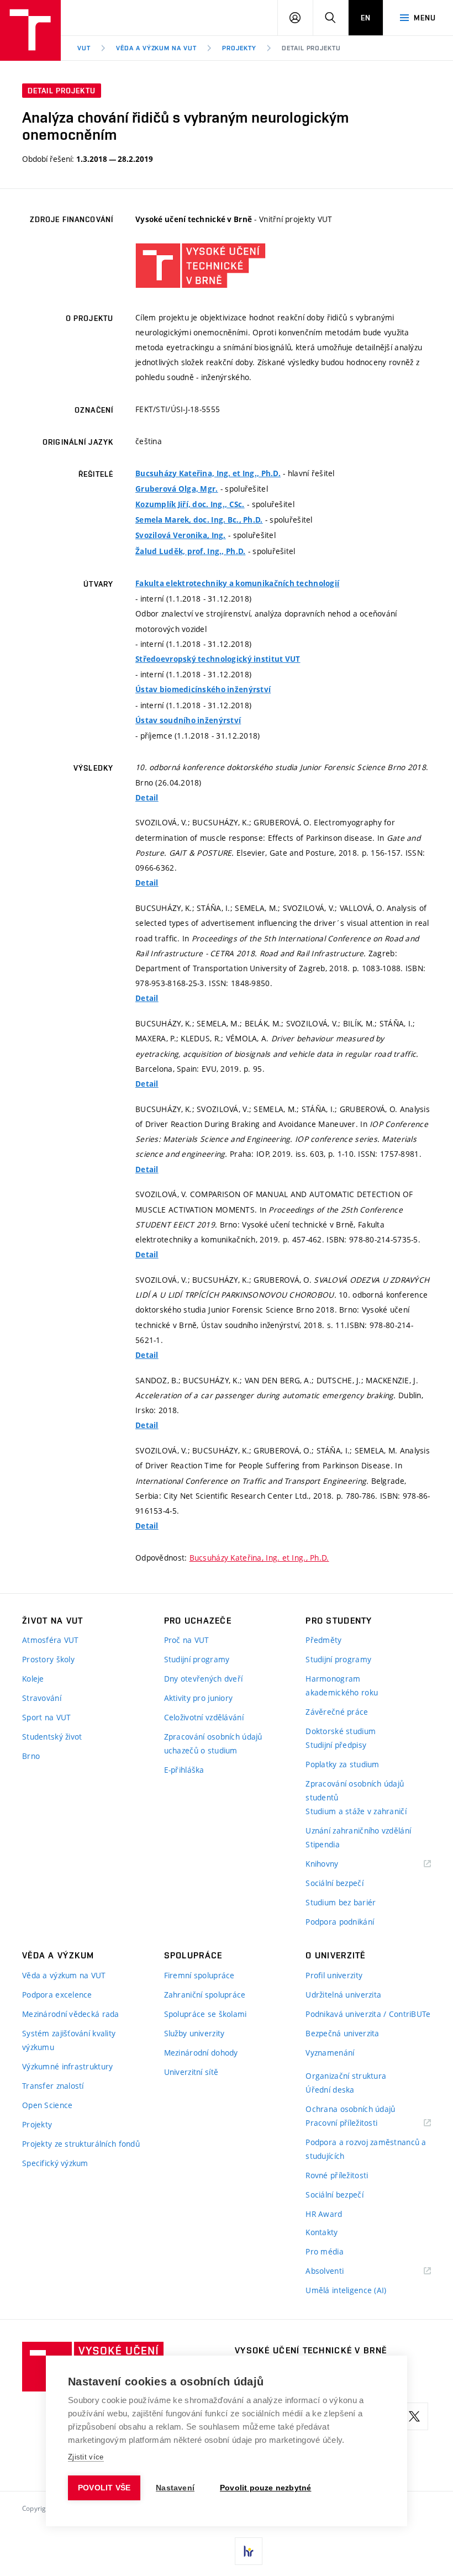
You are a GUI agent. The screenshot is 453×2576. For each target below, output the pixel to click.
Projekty (239, 48)
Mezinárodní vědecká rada (71, 2014)
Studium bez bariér (341, 1902)
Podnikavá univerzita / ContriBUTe (368, 2014)
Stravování (42, 1698)
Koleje (33, 1679)
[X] (414, 2416)
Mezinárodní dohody (201, 2053)
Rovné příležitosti (337, 2175)
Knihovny (336, 1864)
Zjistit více (86, 2457)
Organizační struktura (346, 2076)
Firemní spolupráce (199, 1975)
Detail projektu (311, 48)
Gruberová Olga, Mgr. (177, 489)
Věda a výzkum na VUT (156, 48)
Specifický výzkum (55, 2163)
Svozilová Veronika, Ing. (181, 535)
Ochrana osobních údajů (350, 2109)
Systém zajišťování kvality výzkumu (69, 2040)
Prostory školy (48, 1659)
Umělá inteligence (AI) (346, 2290)
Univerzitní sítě (191, 2072)
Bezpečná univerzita (342, 2033)
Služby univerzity (194, 2033)
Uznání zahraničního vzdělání (358, 1830)
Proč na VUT (187, 1640)
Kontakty (322, 2232)
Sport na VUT (46, 1717)
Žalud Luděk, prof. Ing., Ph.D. (190, 551)
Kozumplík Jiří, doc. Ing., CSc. (190, 504)
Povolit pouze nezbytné (265, 2488)
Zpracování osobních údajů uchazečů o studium (213, 1743)
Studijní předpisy (336, 1745)
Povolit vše (104, 2488)
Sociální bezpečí (334, 1883)
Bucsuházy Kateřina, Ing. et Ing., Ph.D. (208, 473)
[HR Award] (249, 2551)
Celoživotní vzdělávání (204, 1717)
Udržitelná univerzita (343, 1995)
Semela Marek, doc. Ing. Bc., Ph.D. (199, 520)
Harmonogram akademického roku (342, 1685)
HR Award (324, 2214)
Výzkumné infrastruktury (67, 2066)
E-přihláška (184, 1770)
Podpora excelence (57, 1995)
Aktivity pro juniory (199, 1698)
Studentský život (52, 1737)
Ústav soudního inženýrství (188, 720)
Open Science (47, 2105)
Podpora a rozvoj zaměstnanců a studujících (366, 2149)
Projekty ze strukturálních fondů (81, 2144)
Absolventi (338, 2271)
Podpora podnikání (340, 1922)
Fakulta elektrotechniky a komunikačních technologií (237, 583)
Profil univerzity (334, 1975)
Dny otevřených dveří (204, 1679)
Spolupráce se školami (206, 2014)
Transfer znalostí (53, 2086)
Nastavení (175, 2488)
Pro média (325, 2251)
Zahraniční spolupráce (205, 1995)
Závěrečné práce (337, 1712)
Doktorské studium (341, 1731)
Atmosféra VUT (51, 1640)
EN (366, 18)
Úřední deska (330, 2090)
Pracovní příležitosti (355, 2123)
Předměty (323, 1640)
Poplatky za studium (342, 1764)
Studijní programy (197, 1659)
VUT (84, 48)
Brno (31, 1756)
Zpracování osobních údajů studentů (355, 1790)
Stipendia (323, 1844)
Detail (147, 798)
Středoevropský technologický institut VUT (218, 659)
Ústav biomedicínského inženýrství (203, 689)
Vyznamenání (330, 2053)
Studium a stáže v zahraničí (356, 1811)
